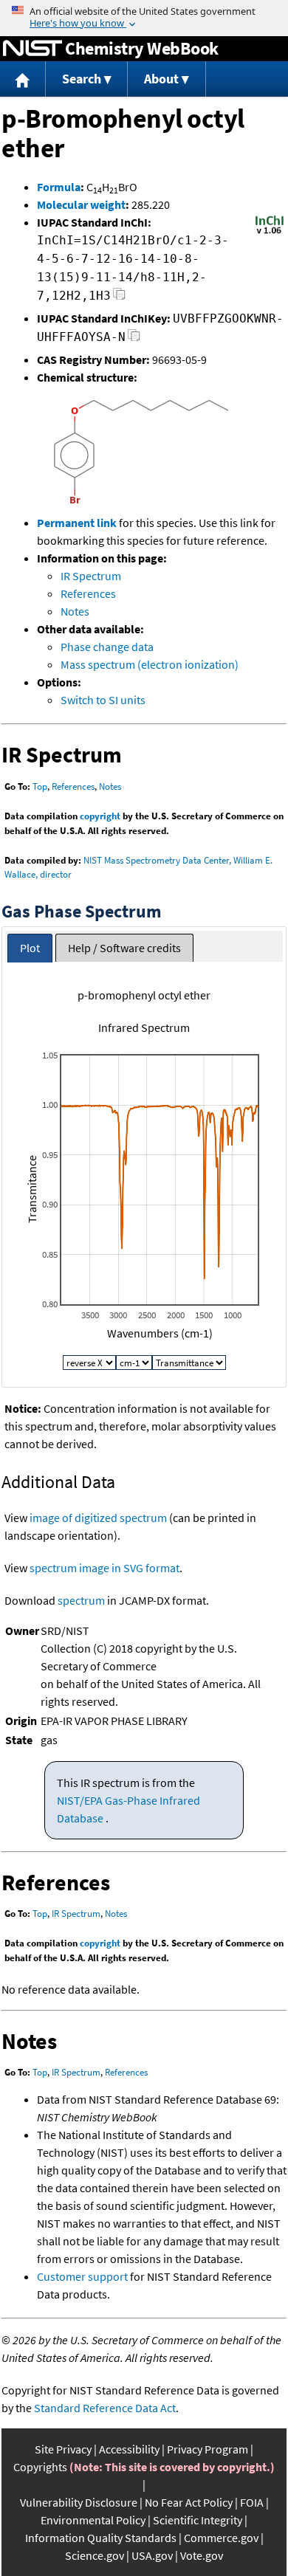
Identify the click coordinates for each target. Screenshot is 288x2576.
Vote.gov (202, 2555)
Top (40, 786)
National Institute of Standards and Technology (32, 49)
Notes (75, 611)
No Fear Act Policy (189, 2502)
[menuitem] (23, 79)
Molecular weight (81, 204)
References (88, 593)
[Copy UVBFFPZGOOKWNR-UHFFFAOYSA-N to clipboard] (134, 339)
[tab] (30, 948)
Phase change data (107, 647)
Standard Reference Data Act (105, 2408)
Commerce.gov (221, 2538)
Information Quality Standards (101, 2538)
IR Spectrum (91, 576)
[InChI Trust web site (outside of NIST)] (270, 233)
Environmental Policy (93, 2520)
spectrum (81, 1600)
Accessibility (129, 2449)
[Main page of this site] (23, 79)
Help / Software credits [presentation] (124, 948)
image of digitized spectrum (98, 1518)
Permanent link (77, 523)
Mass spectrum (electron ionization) (150, 664)
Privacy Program (208, 2449)
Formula (59, 187)
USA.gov (152, 2555)
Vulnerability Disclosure (79, 2502)
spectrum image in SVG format (104, 1568)
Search (82, 79)
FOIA (252, 2502)
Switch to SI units (103, 700)
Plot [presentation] (30, 948)
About (161, 79)
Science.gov (95, 2555)
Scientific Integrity (198, 2520)
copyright (100, 816)
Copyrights (40, 2467)
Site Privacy (63, 2449)
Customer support (82, 2276)
